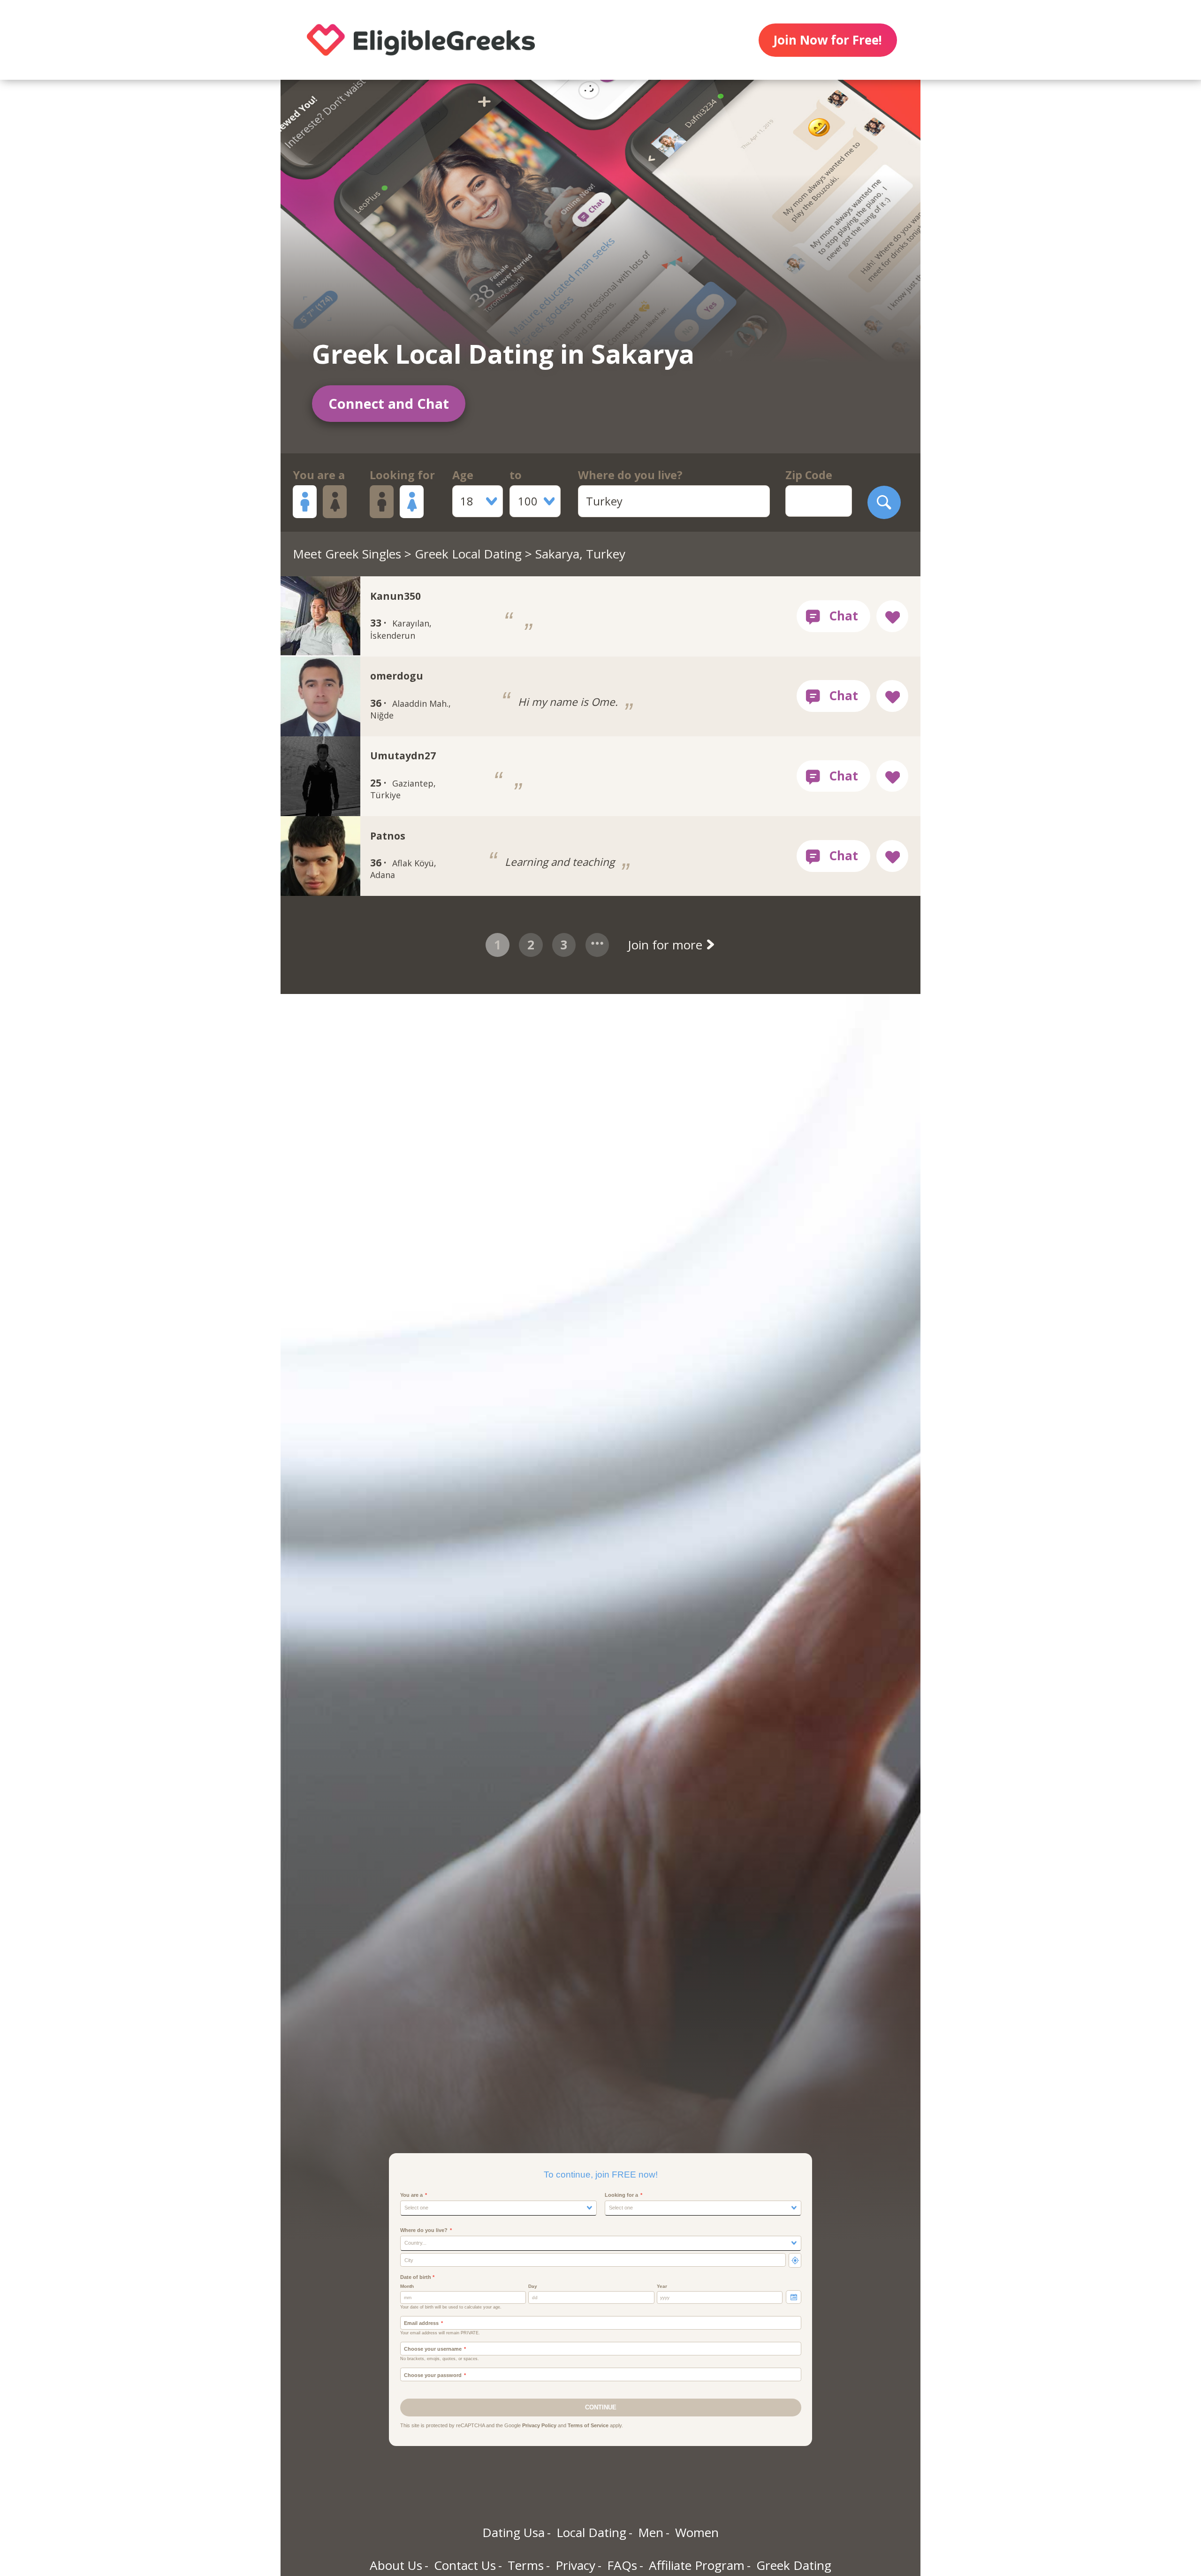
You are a (319, 475)
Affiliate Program (697, 2565)
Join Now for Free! (828, 40)
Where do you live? (630, 475)
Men (651, 2532)
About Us (396, 2565)
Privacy (575, 2565)
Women (697, 2532)
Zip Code (809, 475)
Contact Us (465, 2565)
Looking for (402, 475)
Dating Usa (513, 2532)
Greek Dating (794, 2565)
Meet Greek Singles (347, 554)
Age (463, 475)
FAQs (622, 2565)
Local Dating (591, 2532)
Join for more (667, 945)
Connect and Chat (389, 403)
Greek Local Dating (468, 554)
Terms (526, 2565)
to (516, 475)
